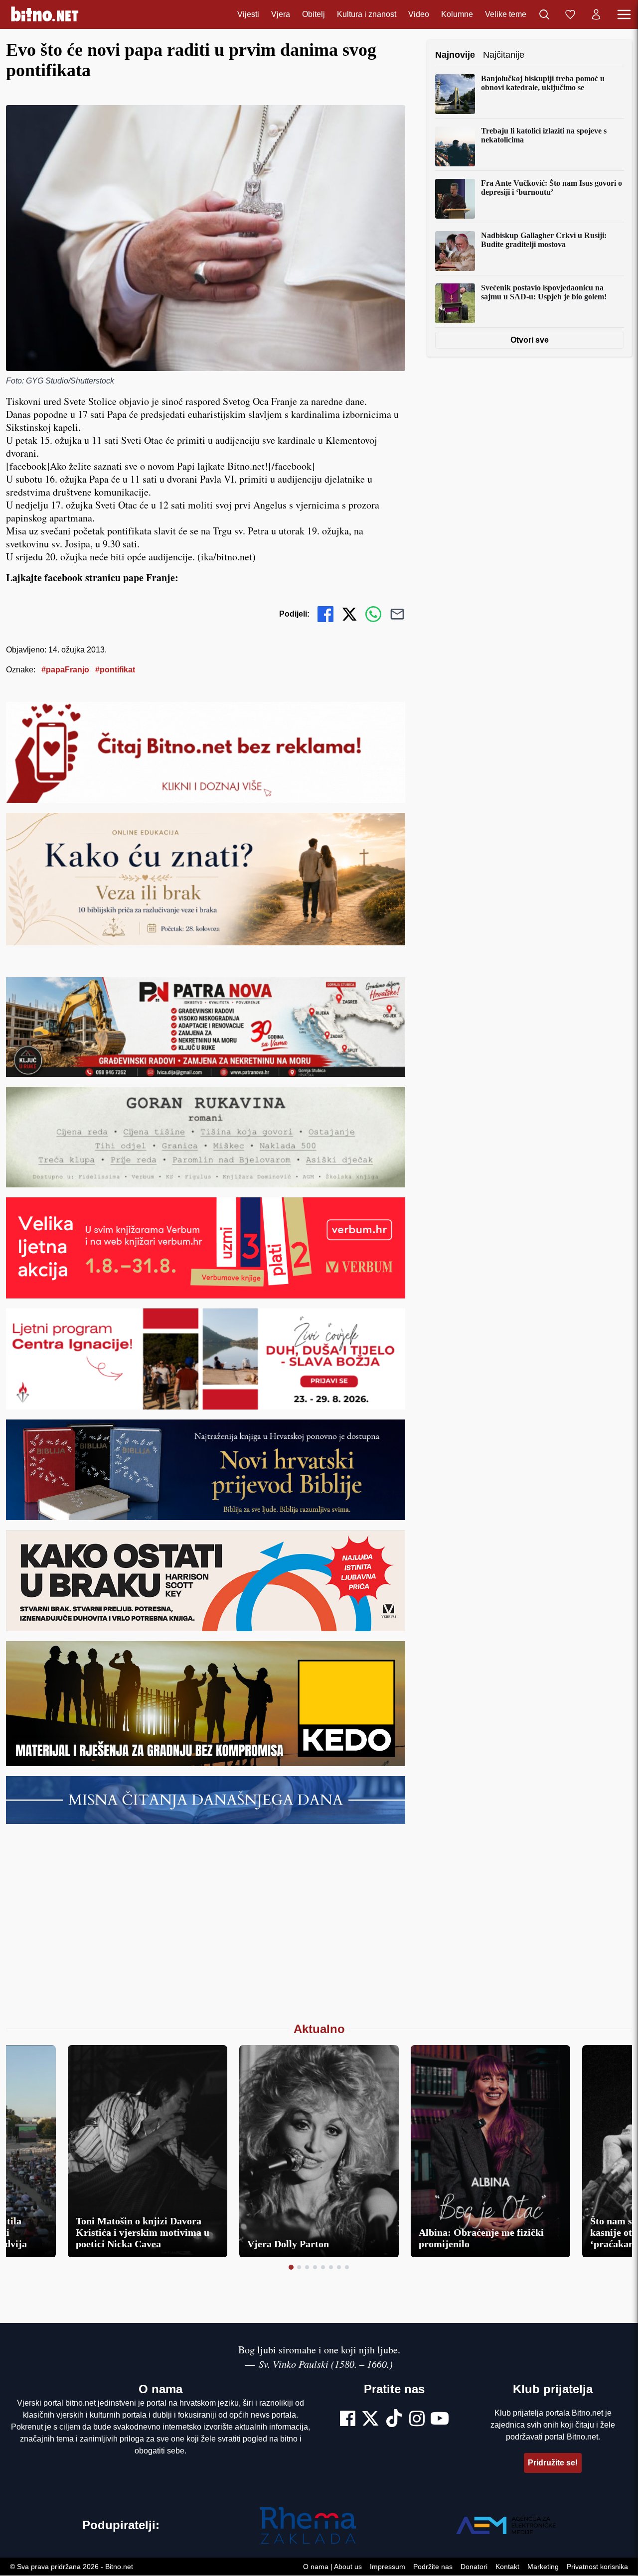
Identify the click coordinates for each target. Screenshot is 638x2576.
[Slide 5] (323, 2267)
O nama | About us (332, 2567)
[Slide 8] (347, 2267)
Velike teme (506, 14)
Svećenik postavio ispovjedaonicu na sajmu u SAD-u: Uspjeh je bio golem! (544, 292)
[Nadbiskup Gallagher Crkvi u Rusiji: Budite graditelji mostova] (455, 251)
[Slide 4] (315, 2267)
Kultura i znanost (367, 14)
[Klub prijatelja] (570, 14)
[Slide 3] (307, 2267)
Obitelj (314, 14)
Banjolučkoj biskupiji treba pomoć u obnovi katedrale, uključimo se (543, 83)
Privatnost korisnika (597, 2567)
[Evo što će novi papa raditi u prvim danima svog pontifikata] (206, 238)
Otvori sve (530, 340)
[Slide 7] (339, 2267)
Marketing (543, 2567)
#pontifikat (115, 670)
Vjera (281, 14)
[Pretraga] (544, 14)
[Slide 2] (299, 2267)
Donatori (474, 2567)
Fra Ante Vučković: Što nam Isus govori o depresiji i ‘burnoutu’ (552, 188)
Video (419, 14)
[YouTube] (440, 2420)
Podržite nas (433, 2567)
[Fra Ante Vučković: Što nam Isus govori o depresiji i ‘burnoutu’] (455, 199)
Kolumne (457, 14)
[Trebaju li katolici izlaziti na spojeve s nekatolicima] (455, 146)
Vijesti (248, 14)
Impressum (388, 2567)
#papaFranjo (65, 670)
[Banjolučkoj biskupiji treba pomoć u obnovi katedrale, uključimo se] (455, 94)
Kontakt (507, 2567)
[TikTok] (394, 2420)
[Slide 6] (331, 2267)
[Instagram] (417, 2420)
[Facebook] (348, 2420)
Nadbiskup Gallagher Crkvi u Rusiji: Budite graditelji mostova (544, 240)
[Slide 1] (291, 2267)
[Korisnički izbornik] (596, 14)
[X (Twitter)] (370, 2420)
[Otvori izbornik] (624, 14)
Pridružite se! (553, 2463)
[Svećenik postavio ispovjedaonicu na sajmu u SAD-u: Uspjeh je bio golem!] (455, 303)
